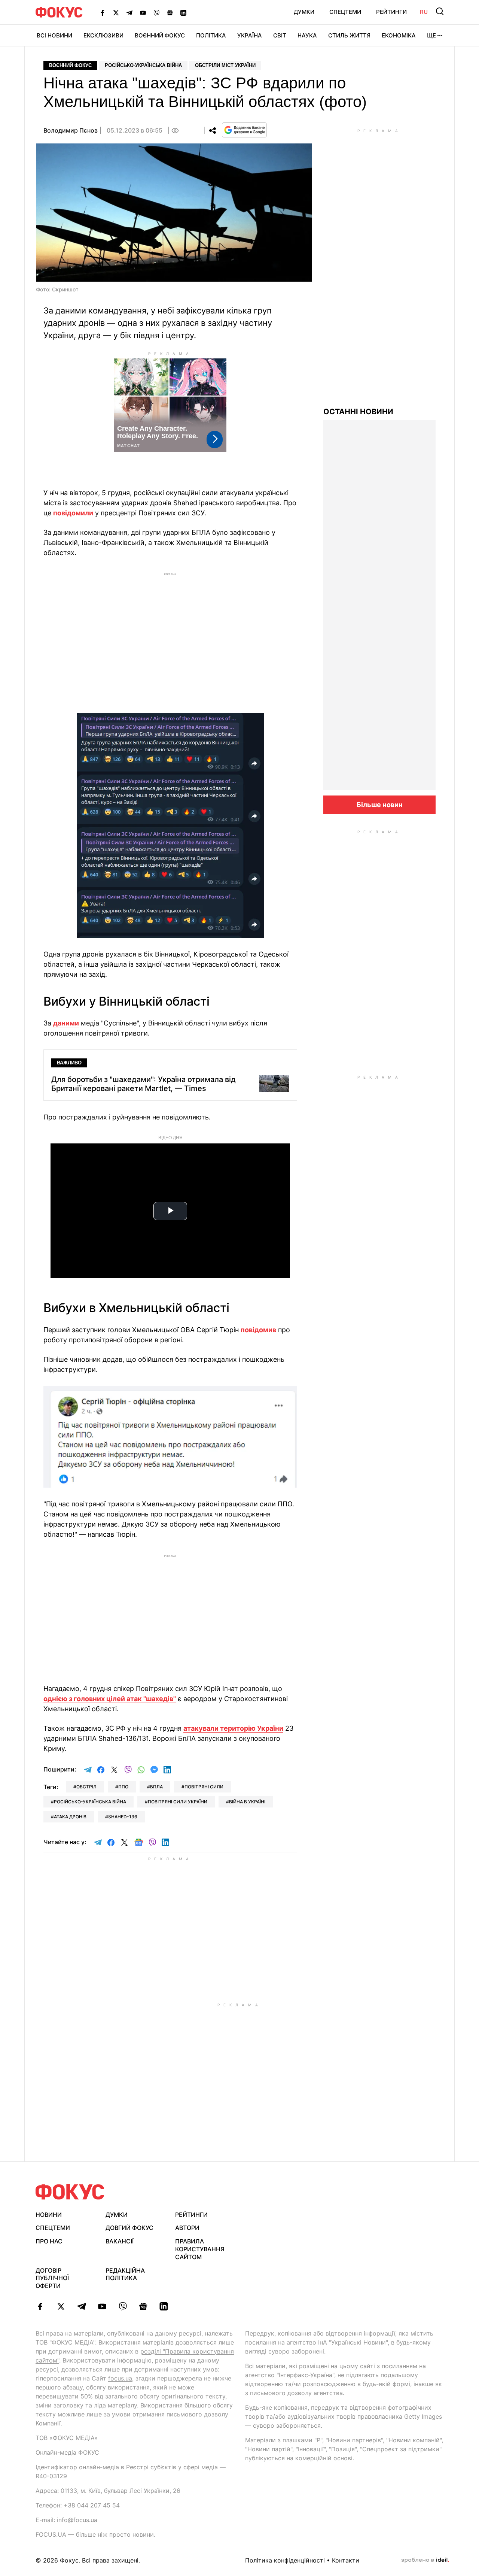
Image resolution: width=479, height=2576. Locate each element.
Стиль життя (349, 35)
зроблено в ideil (425, 2560)
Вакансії (120, 2241)
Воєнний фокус (70, 65)
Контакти (346, 2560)
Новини (49, 2215)
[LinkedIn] (183, 12)
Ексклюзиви (103, 35)
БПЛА (156, 1787)
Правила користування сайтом (200, 2249)
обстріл (86, 1787)
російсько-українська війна (90, 1802)
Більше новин (380, 805)
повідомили (73, 513)
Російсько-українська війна (143, 65)
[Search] (440, 11)
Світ (280, 35)
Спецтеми (345, 12)
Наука (307, 35)
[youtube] (102, 2306)
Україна (250, 35)
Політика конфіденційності (285, 2560)
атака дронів (70, 1817)
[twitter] (61, 2306)
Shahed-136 (123, 1817)
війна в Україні (247, 1802)
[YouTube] (143, 12)
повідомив (258, 1330)
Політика (211, 35)
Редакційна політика (125, 2274)
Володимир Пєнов (71, 130)
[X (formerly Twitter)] (116, 12)
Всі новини (54, 35)
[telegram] (81, 2306)
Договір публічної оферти (52, 2278)
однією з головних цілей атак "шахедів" (110, 1699)
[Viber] (156, 12)
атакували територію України (233, 1728)
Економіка (399, 35)
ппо (123, 1787)
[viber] (123, 2306)
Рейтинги (391, 12)
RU (424, 12)
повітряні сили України (178, 1802)
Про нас (49, 2241)
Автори (187, 2228)
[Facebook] (103, 12)
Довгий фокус (129, 2228)
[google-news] (143, 2306)
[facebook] (40, 2306)
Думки (304, 12)
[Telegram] (129, 12)
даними (66, 1023)
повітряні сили (204, 1787)
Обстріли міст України (225, 65)
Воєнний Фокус (160, 35)
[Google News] (170, 12)
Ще (431, 35)
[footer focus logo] (70, 2192)
